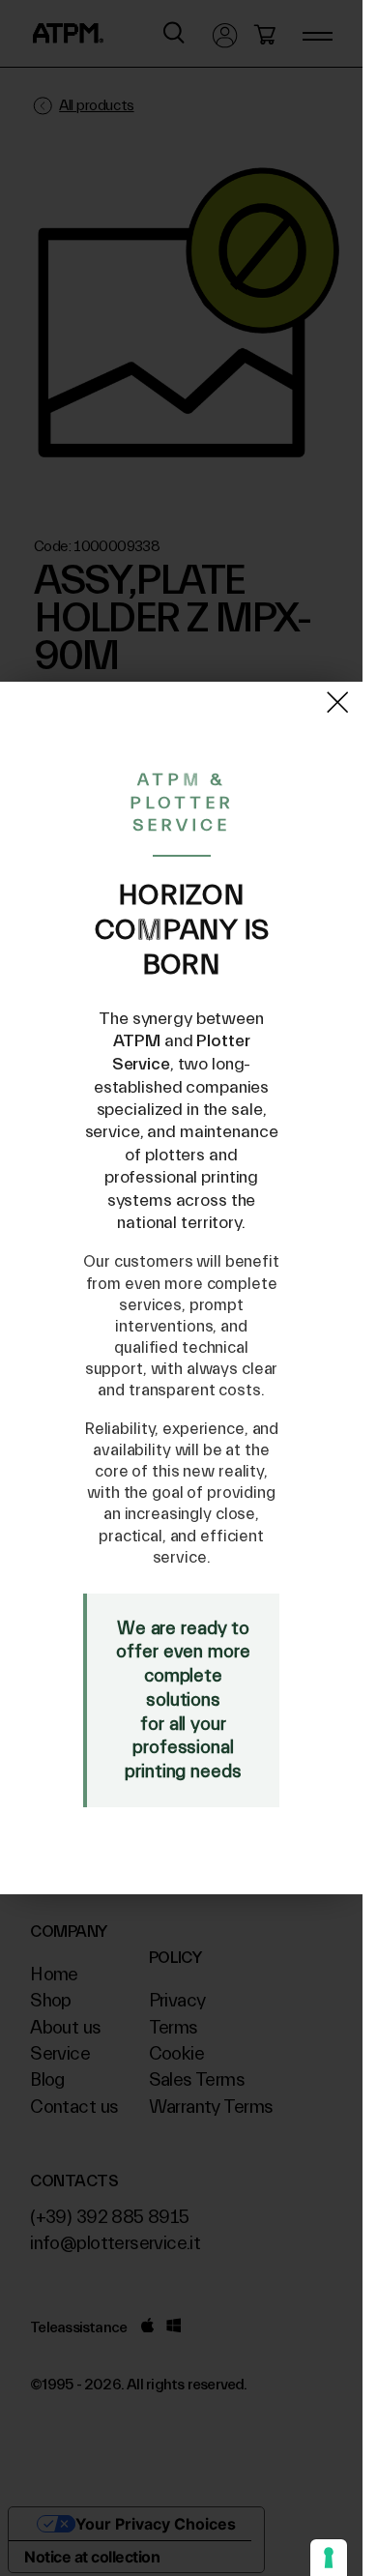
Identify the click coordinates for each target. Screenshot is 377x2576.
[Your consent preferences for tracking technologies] (329, 2558)
